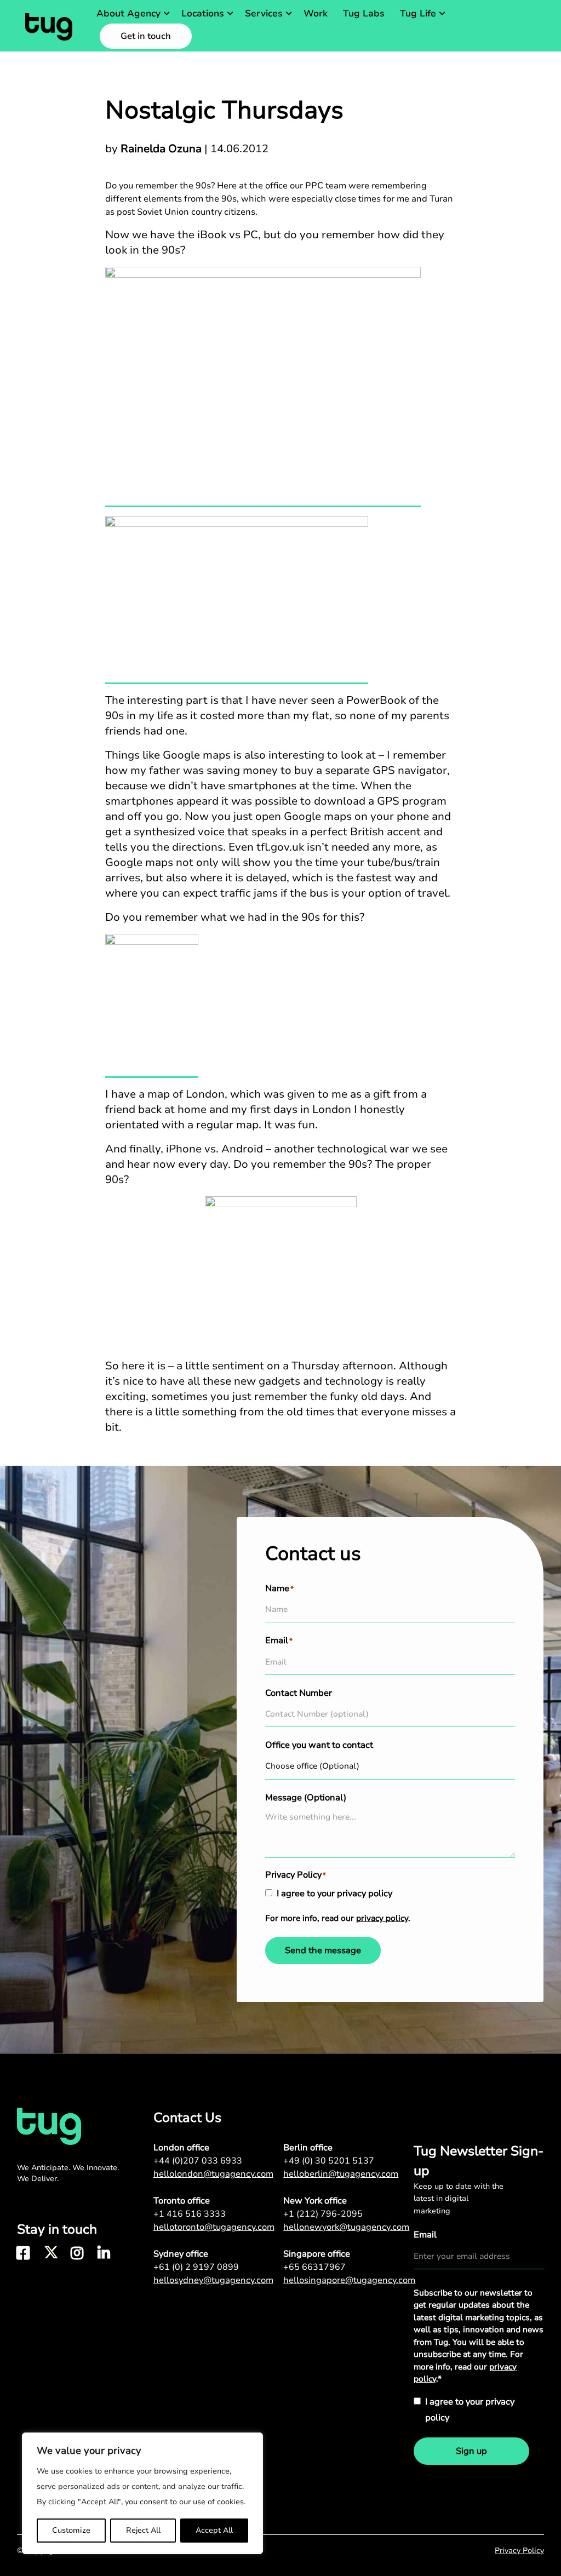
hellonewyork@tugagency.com (346, 2227)
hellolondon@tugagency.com (213, 2174)
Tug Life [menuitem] (418, 13)
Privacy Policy (519, 2551)
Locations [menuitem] (203, 13)
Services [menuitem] (264, 13)
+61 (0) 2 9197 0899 (196, 2267)
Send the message (323, 1950)
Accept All (214, 2530)
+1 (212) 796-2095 (323, 2214)
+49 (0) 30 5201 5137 (329, 2161)
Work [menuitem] (316, 13)
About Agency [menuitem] (128, 13)
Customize (71, 2530)
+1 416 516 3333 (190, 2214)
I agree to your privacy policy (334, 1894)
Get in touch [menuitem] (146, 36)
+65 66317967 (314, 2267)
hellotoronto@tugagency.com (214, 2227)
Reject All (143, 2530)
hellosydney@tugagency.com (213, 2280)
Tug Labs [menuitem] (364, 13)
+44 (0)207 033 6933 (198, 2161)
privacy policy (382, 1918)
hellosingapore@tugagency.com (348, 2280)
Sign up (471, 2451)
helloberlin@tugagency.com (341, 2174)
